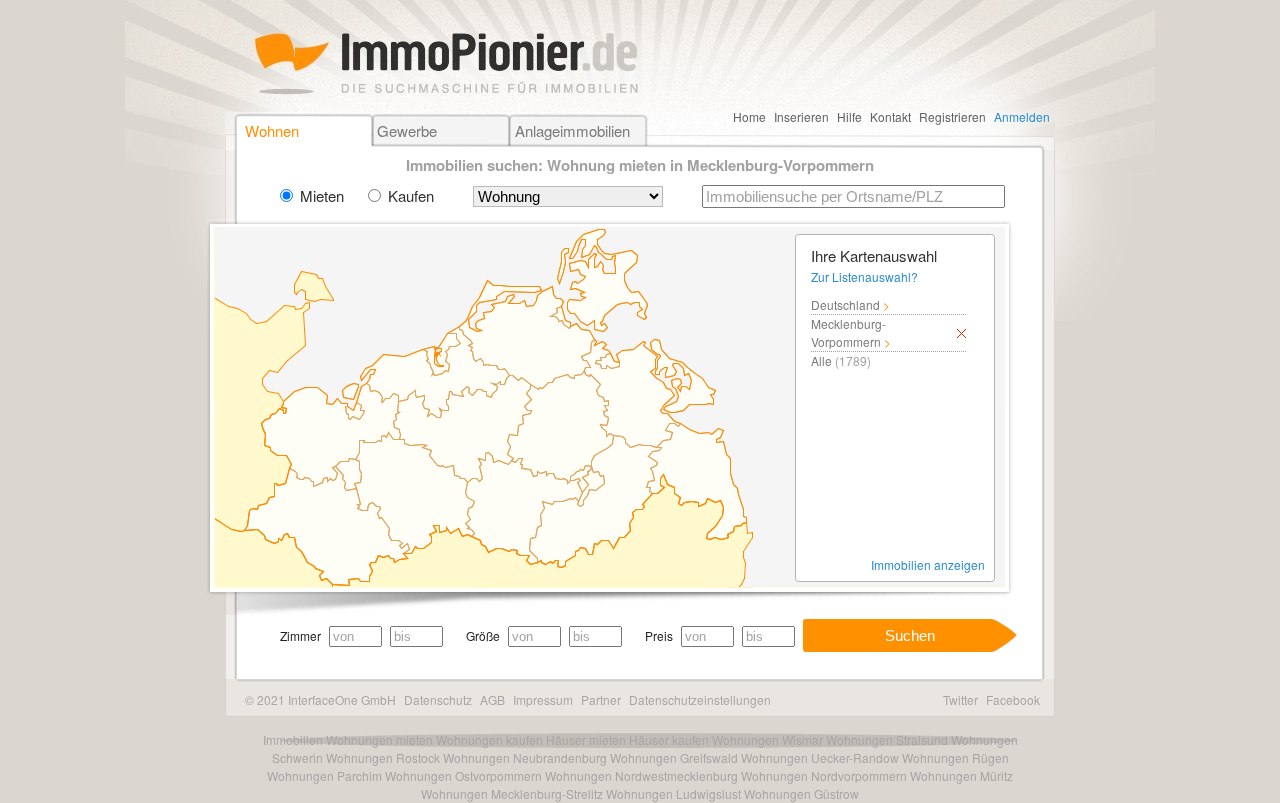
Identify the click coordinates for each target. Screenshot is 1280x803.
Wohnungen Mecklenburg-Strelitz (512, 793)
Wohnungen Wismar (767, 739)
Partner (601, 699)
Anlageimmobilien (572, 130)
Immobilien (293, 739)
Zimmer (300, 635)
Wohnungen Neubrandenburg (525, 757)
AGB (492, 699)
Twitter (960, 699)
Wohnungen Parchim (324, 775)
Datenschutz (438, 699)
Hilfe (849, 116)
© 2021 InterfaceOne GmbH (320, 699)
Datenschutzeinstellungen (700, 699)
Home (749, 116)
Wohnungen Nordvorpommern (824, 775)
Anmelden (1022, 116)
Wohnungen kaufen (489, 739)
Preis (659, 635)
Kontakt (890, 116)
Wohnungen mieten (379, 739)
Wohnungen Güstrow (801, 793)
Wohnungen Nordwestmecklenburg (641, 775)
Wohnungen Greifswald (674, 757)
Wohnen (272, 130)
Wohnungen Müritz (961, 775)
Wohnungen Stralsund (887, 739)
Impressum (543, 699)
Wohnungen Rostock (383, 757)
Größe (483, 635)
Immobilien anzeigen (928, 564)
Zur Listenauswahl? (864, 276)
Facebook (1013, 699)
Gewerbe (407, 130)
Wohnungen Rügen (955, 757)
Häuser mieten (586, 739)
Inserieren (801, 116)
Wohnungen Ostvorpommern (463, 775)
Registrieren (952, 116)
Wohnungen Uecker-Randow (820, 757)
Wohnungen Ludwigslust (673, 793)
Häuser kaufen (669, 739)
